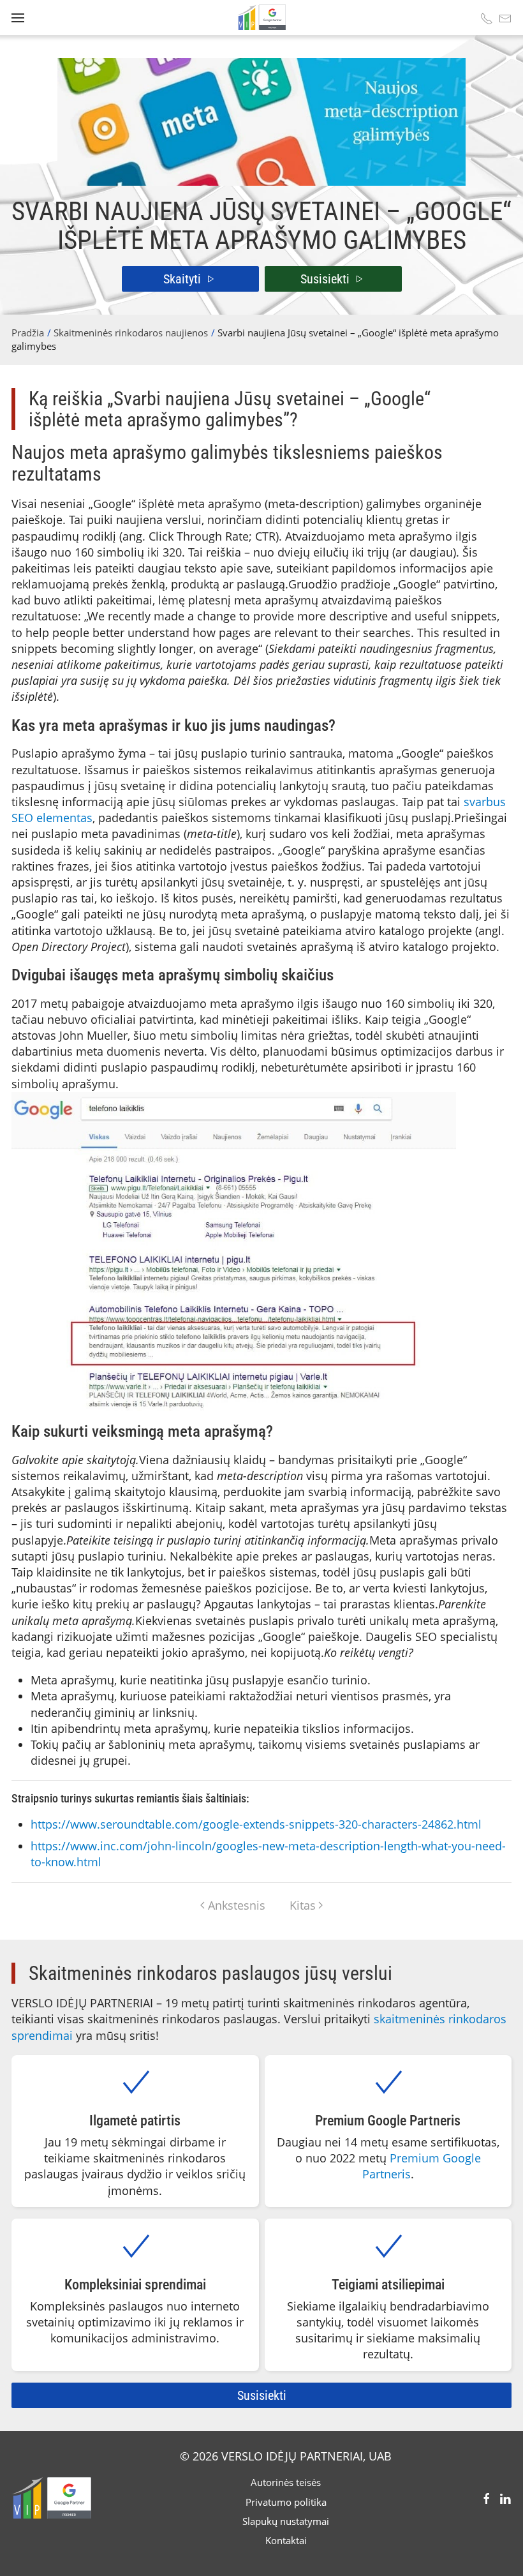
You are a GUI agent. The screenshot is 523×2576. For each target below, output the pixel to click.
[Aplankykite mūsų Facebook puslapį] (487, 2497)
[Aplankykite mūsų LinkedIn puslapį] (505, 2497)
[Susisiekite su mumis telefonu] (487, 18)
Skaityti (182, 279)
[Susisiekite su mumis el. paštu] (505, 18)
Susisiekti (325, 279)
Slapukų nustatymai (286, 2521)
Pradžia (28, 333)
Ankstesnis (237, 1905)
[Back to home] (261, 18)
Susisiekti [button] (262, 2395)
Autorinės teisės (286, 2482)
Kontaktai (286, 2540)
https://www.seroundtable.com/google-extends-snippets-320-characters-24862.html (256, 1824)
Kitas (303, 1905)
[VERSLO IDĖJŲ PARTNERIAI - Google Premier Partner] (51, 2497)
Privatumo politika (286, 2502)
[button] (18, 18)
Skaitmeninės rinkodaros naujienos (131, 333)
